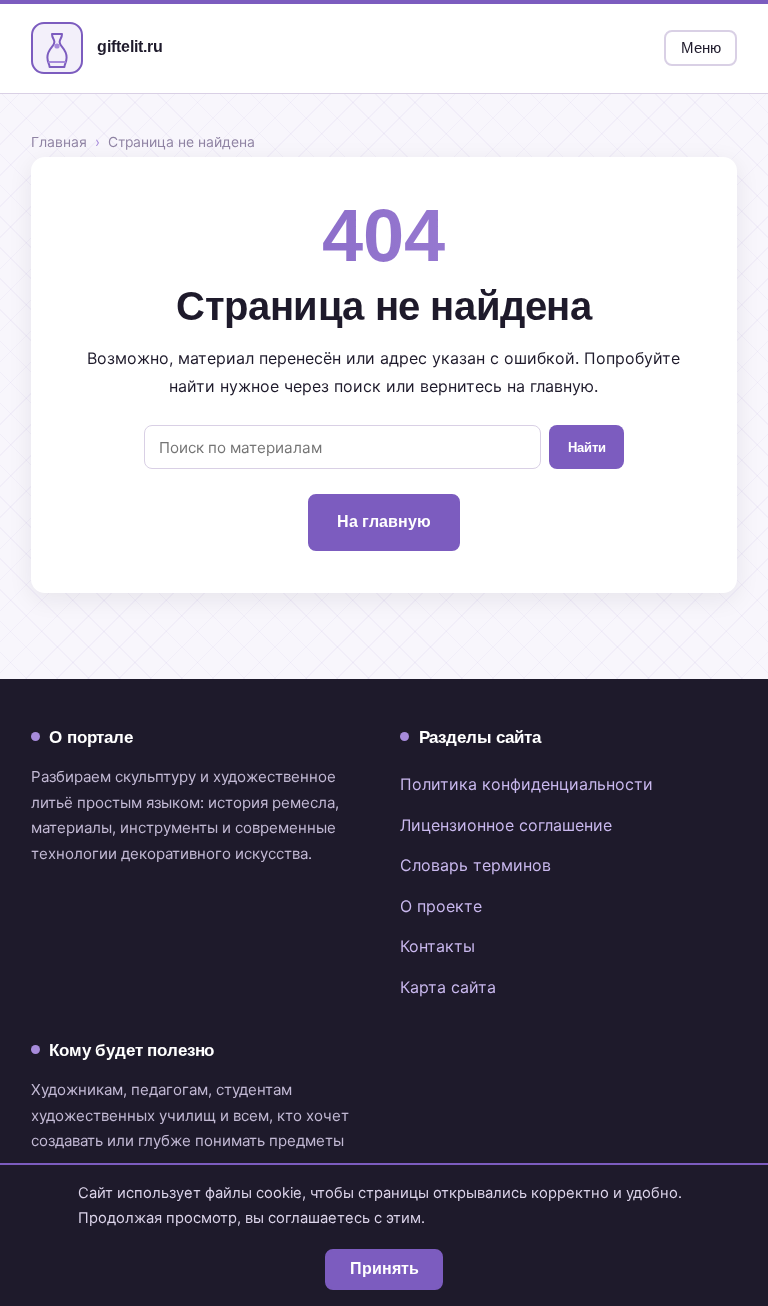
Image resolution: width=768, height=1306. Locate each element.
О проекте (441, 906)
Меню (701, 48)
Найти (587, 447)
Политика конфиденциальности (526, 784)
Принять (384, 1268)
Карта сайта (448, 987)
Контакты (437, 946)
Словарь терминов (475, 865)
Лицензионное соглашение (506, 825)
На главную (384, 521)
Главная (59, 142)
